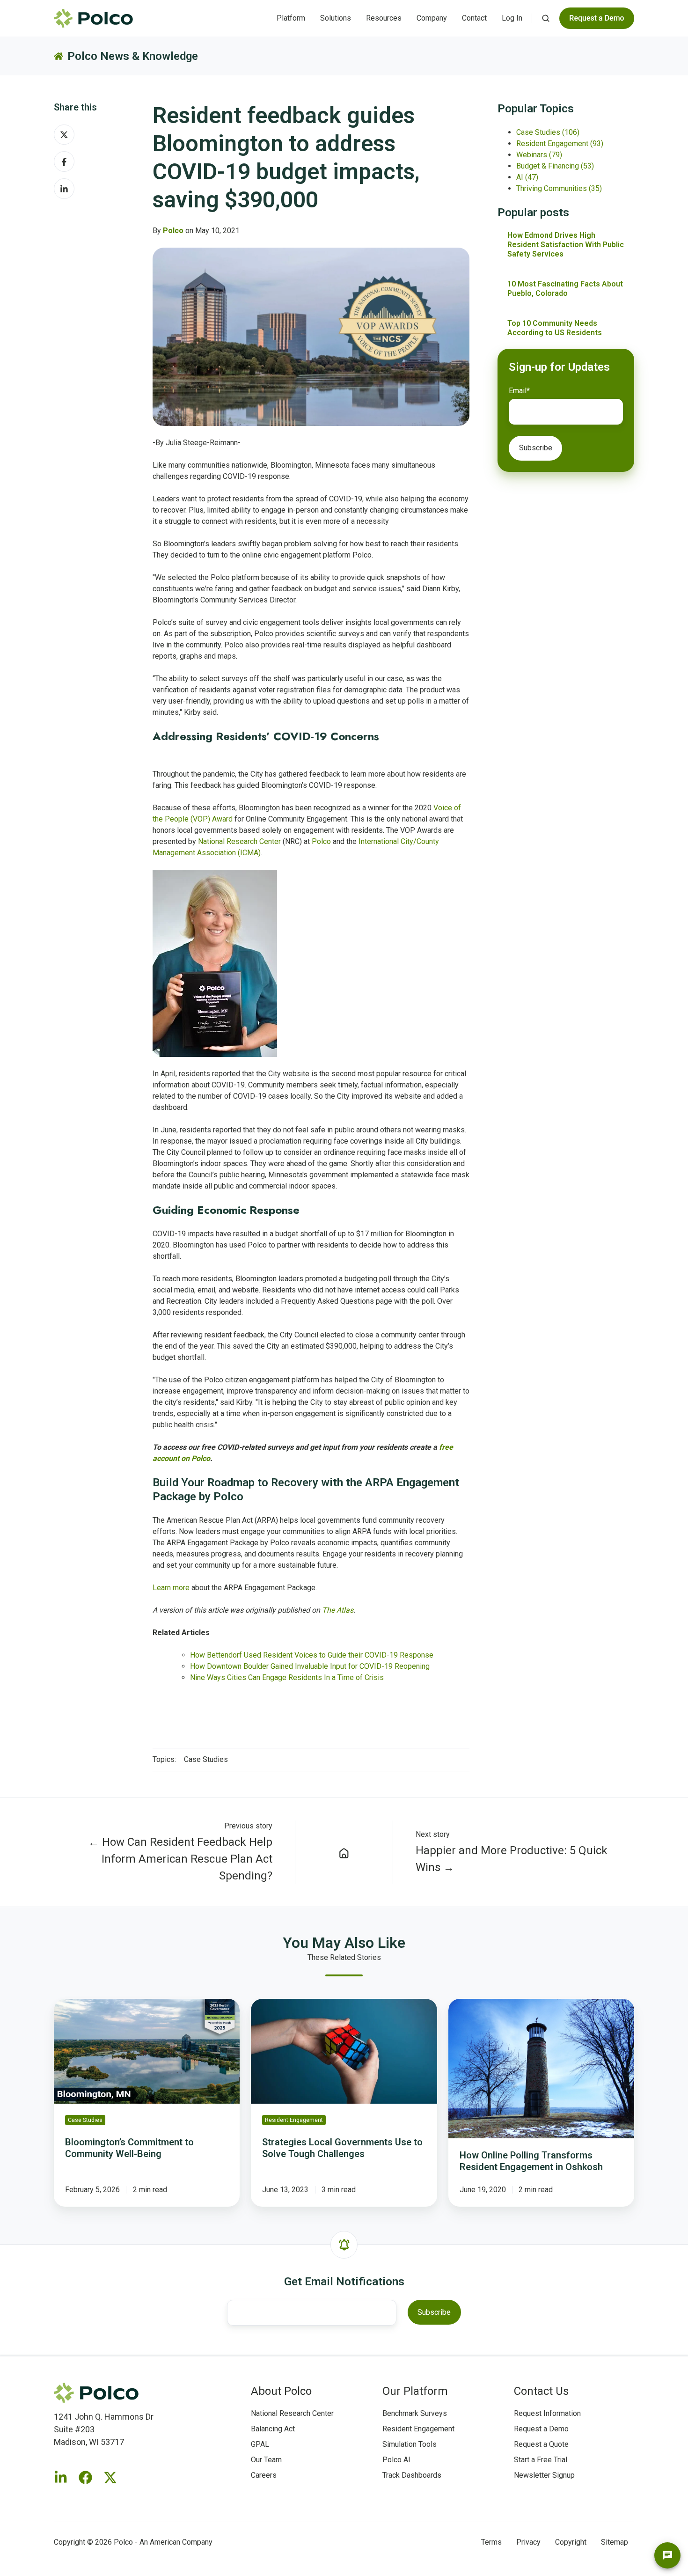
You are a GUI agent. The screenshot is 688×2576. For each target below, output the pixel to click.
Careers (264, 2475)
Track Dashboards (412, 2475)
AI (527, 177)
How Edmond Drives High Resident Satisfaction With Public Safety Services (566, 245)
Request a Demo (541, 2429)
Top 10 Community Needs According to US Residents (555, 328)
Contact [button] (474, 18)
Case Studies (206, 1759)
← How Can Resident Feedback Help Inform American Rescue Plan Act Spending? (180, 1859)
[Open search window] (546, 18)
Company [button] (432, 18)
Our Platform (415, 2391)
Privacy (528, 2542)
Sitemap (615, 2542)
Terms (491, 2542)
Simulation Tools (410, 2444)
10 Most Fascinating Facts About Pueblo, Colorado (565, 289)
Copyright (571, 2542)
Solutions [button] (336, 18)
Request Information (547, 2413)
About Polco (281, 2391)
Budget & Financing (555, 166)
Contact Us (541, 2391)
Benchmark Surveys (415, 2413)
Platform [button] (291, 18)
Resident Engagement (560, 143)
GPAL (260, 2444)
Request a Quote (541, 2444)
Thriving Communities (559, 188)
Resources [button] (384, 18)
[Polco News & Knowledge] (344, 1852)
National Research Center (292, 2413)
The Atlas (338, 1610)
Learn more (171, 1588)
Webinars (539, 155)
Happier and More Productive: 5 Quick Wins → (512, 1859)
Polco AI (396, 2460)
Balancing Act (273, 2429)
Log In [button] (512, 18)
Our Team (266, 2460)
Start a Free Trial (541, 2460)
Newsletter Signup (544, 2475)
